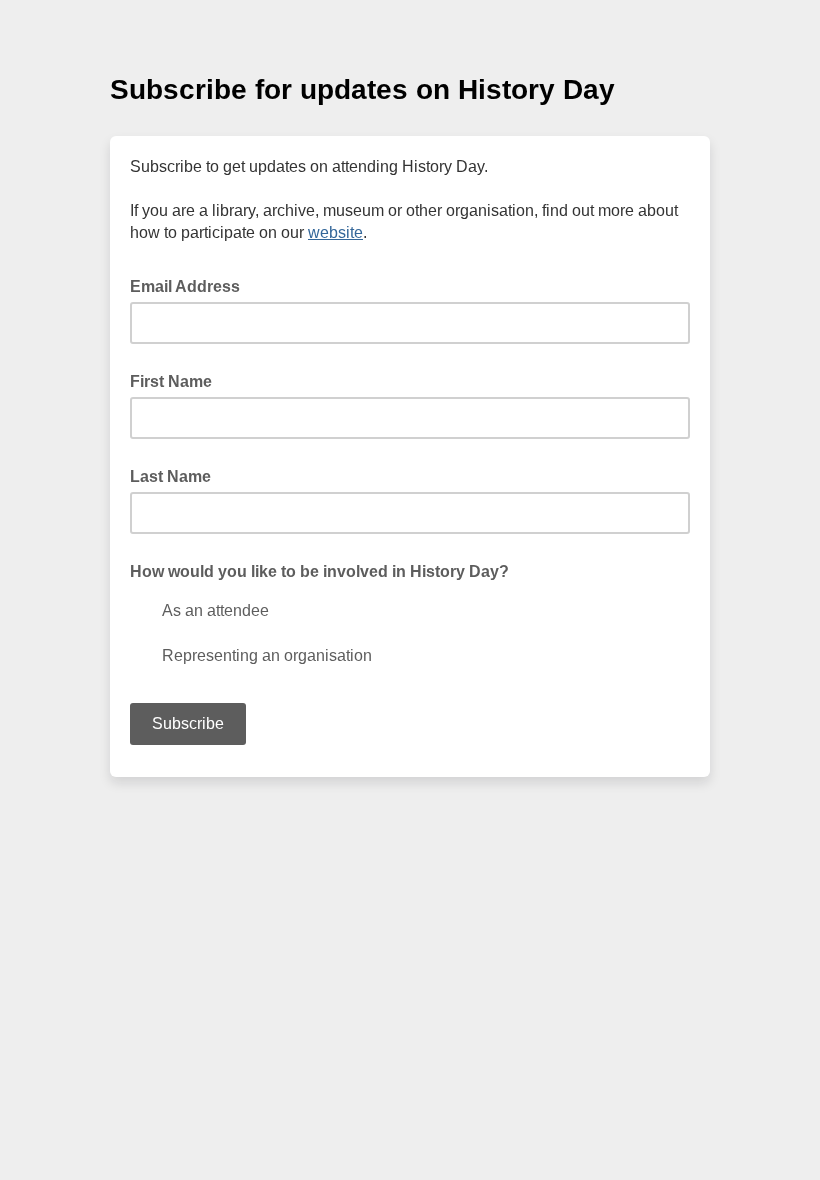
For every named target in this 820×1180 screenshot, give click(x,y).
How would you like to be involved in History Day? (319, 571)
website (335, 232)
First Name (171, 381)
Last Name (170, 476)
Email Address (191, 285)
